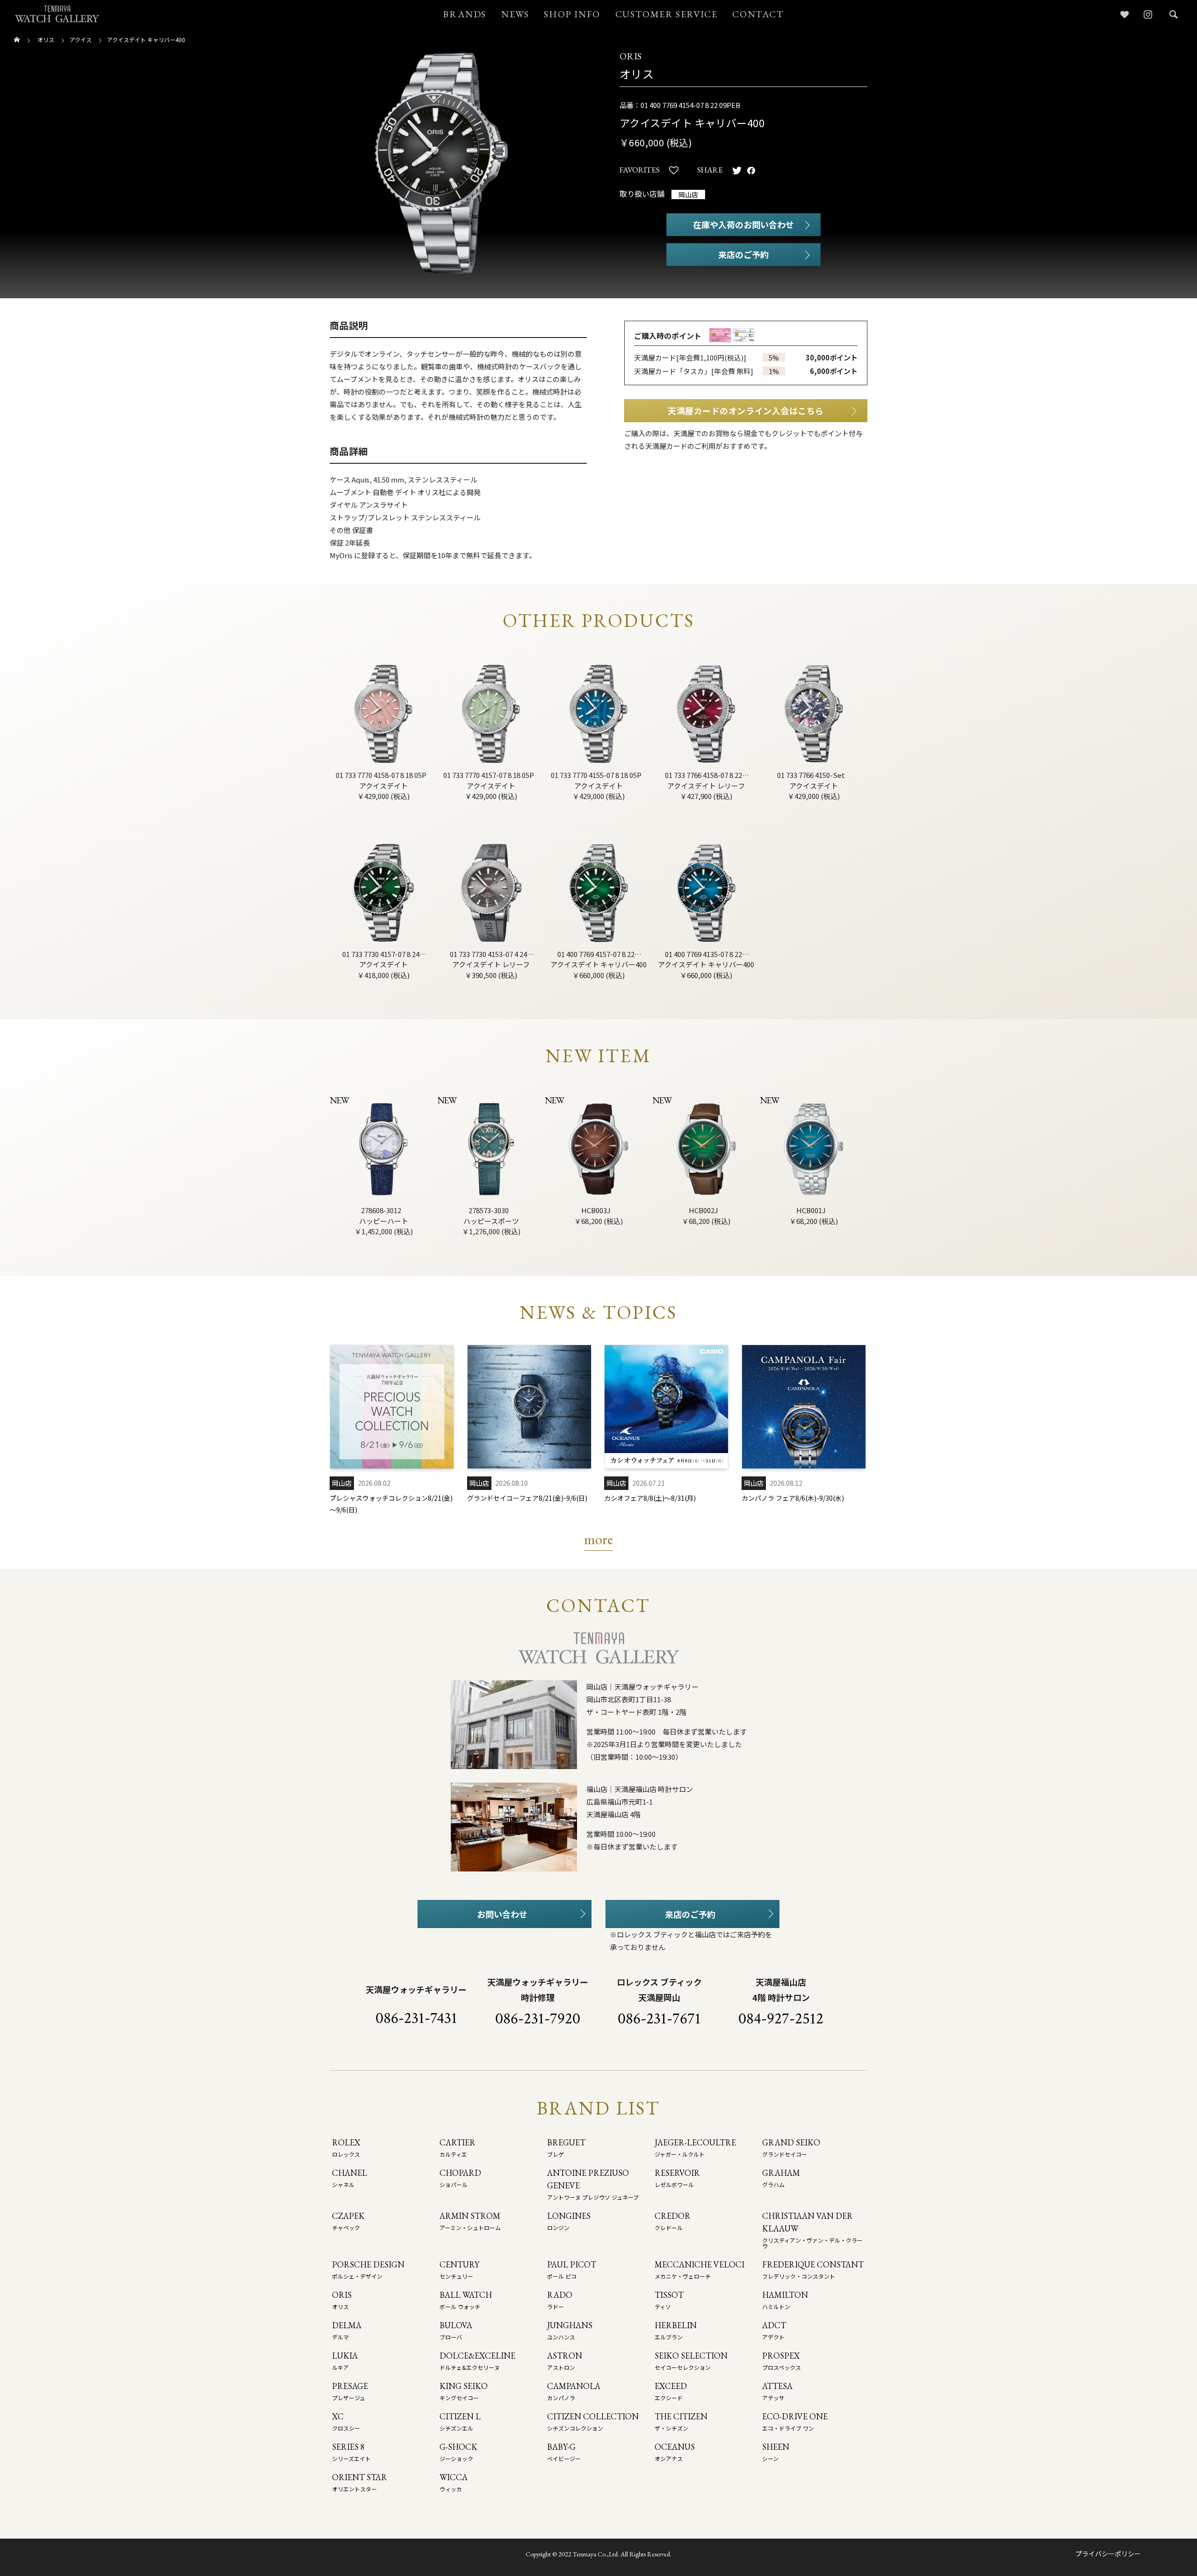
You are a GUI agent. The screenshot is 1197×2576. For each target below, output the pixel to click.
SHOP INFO (572, 14)
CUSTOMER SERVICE (667, 14)
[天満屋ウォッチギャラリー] (57, 14)
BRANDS (465, 14)
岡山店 (688, 194)
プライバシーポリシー (1108, 2554)
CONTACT (758, 14)
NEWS (515, 14)
